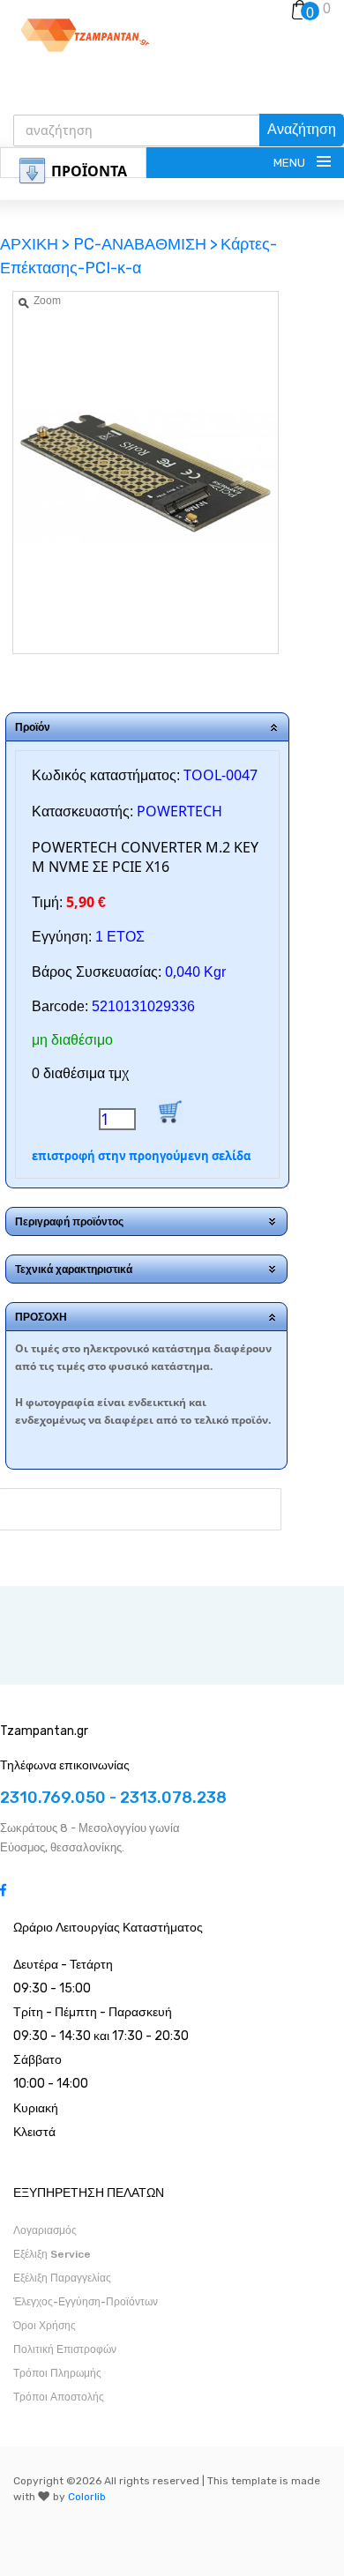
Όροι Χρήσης (45, 2326)
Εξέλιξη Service (52, 2254)
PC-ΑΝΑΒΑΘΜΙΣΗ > (146, 244)
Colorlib (87, 2497)
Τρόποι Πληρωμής (57, 2373)
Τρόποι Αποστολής (59, 2397)
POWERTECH (179, 811)
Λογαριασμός (45, 2230)
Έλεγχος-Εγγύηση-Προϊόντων (86, 2302)
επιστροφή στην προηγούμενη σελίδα (141, 1156)
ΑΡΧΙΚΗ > (37, 244)
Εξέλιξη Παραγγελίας (62, 2278)
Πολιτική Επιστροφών (65, 2349)
